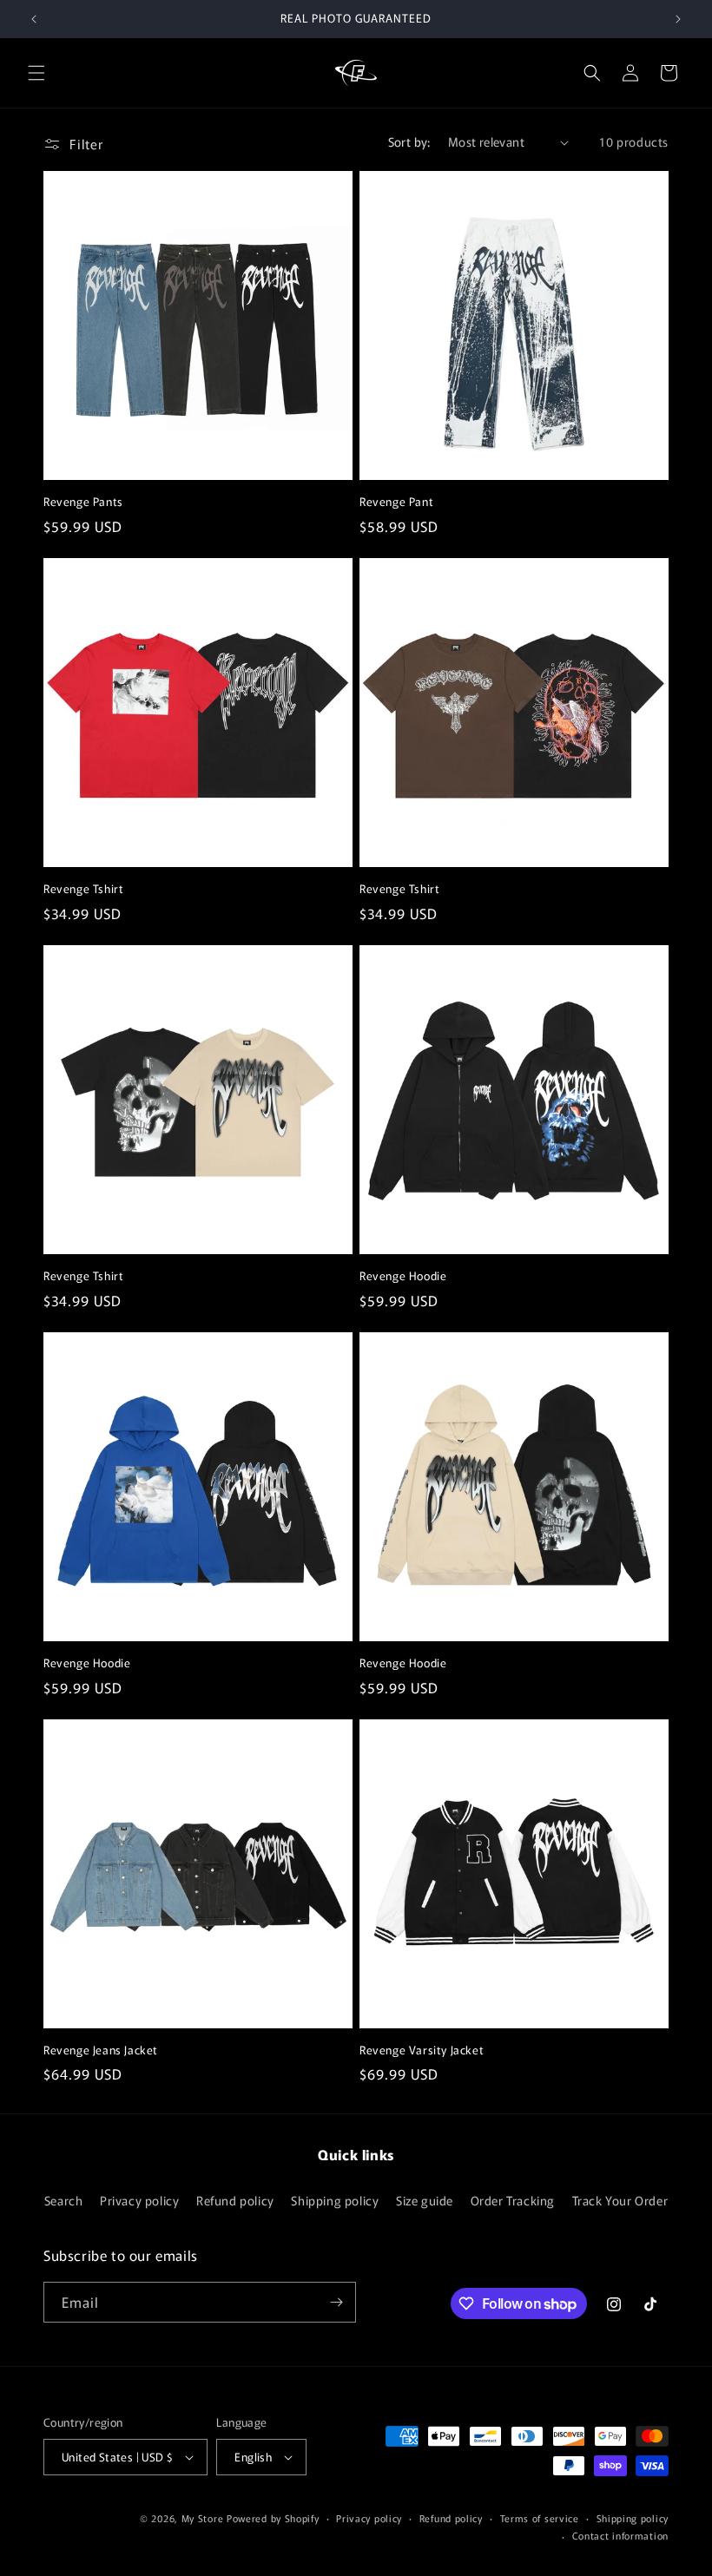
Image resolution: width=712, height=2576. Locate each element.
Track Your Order (620, 2200)
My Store (203, 2518)
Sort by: (409, 141)
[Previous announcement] (34, 19)
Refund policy (235, 2200)
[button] (36, 73)
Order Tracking (513, 2200)
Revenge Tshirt (83, 889)
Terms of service (540, 2518)
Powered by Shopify (273, 2518)
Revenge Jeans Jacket (101, 2050)
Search (64, 2200)
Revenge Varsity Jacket (422, 2050)
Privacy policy (139, 2200)
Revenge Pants (83, 502)
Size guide (425, 2200)
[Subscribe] (336, 2302)
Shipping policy (335, 2200)
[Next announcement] (678, 19)
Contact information (620, 2535)
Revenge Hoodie (403, 1276)
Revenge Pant (396, 502)
